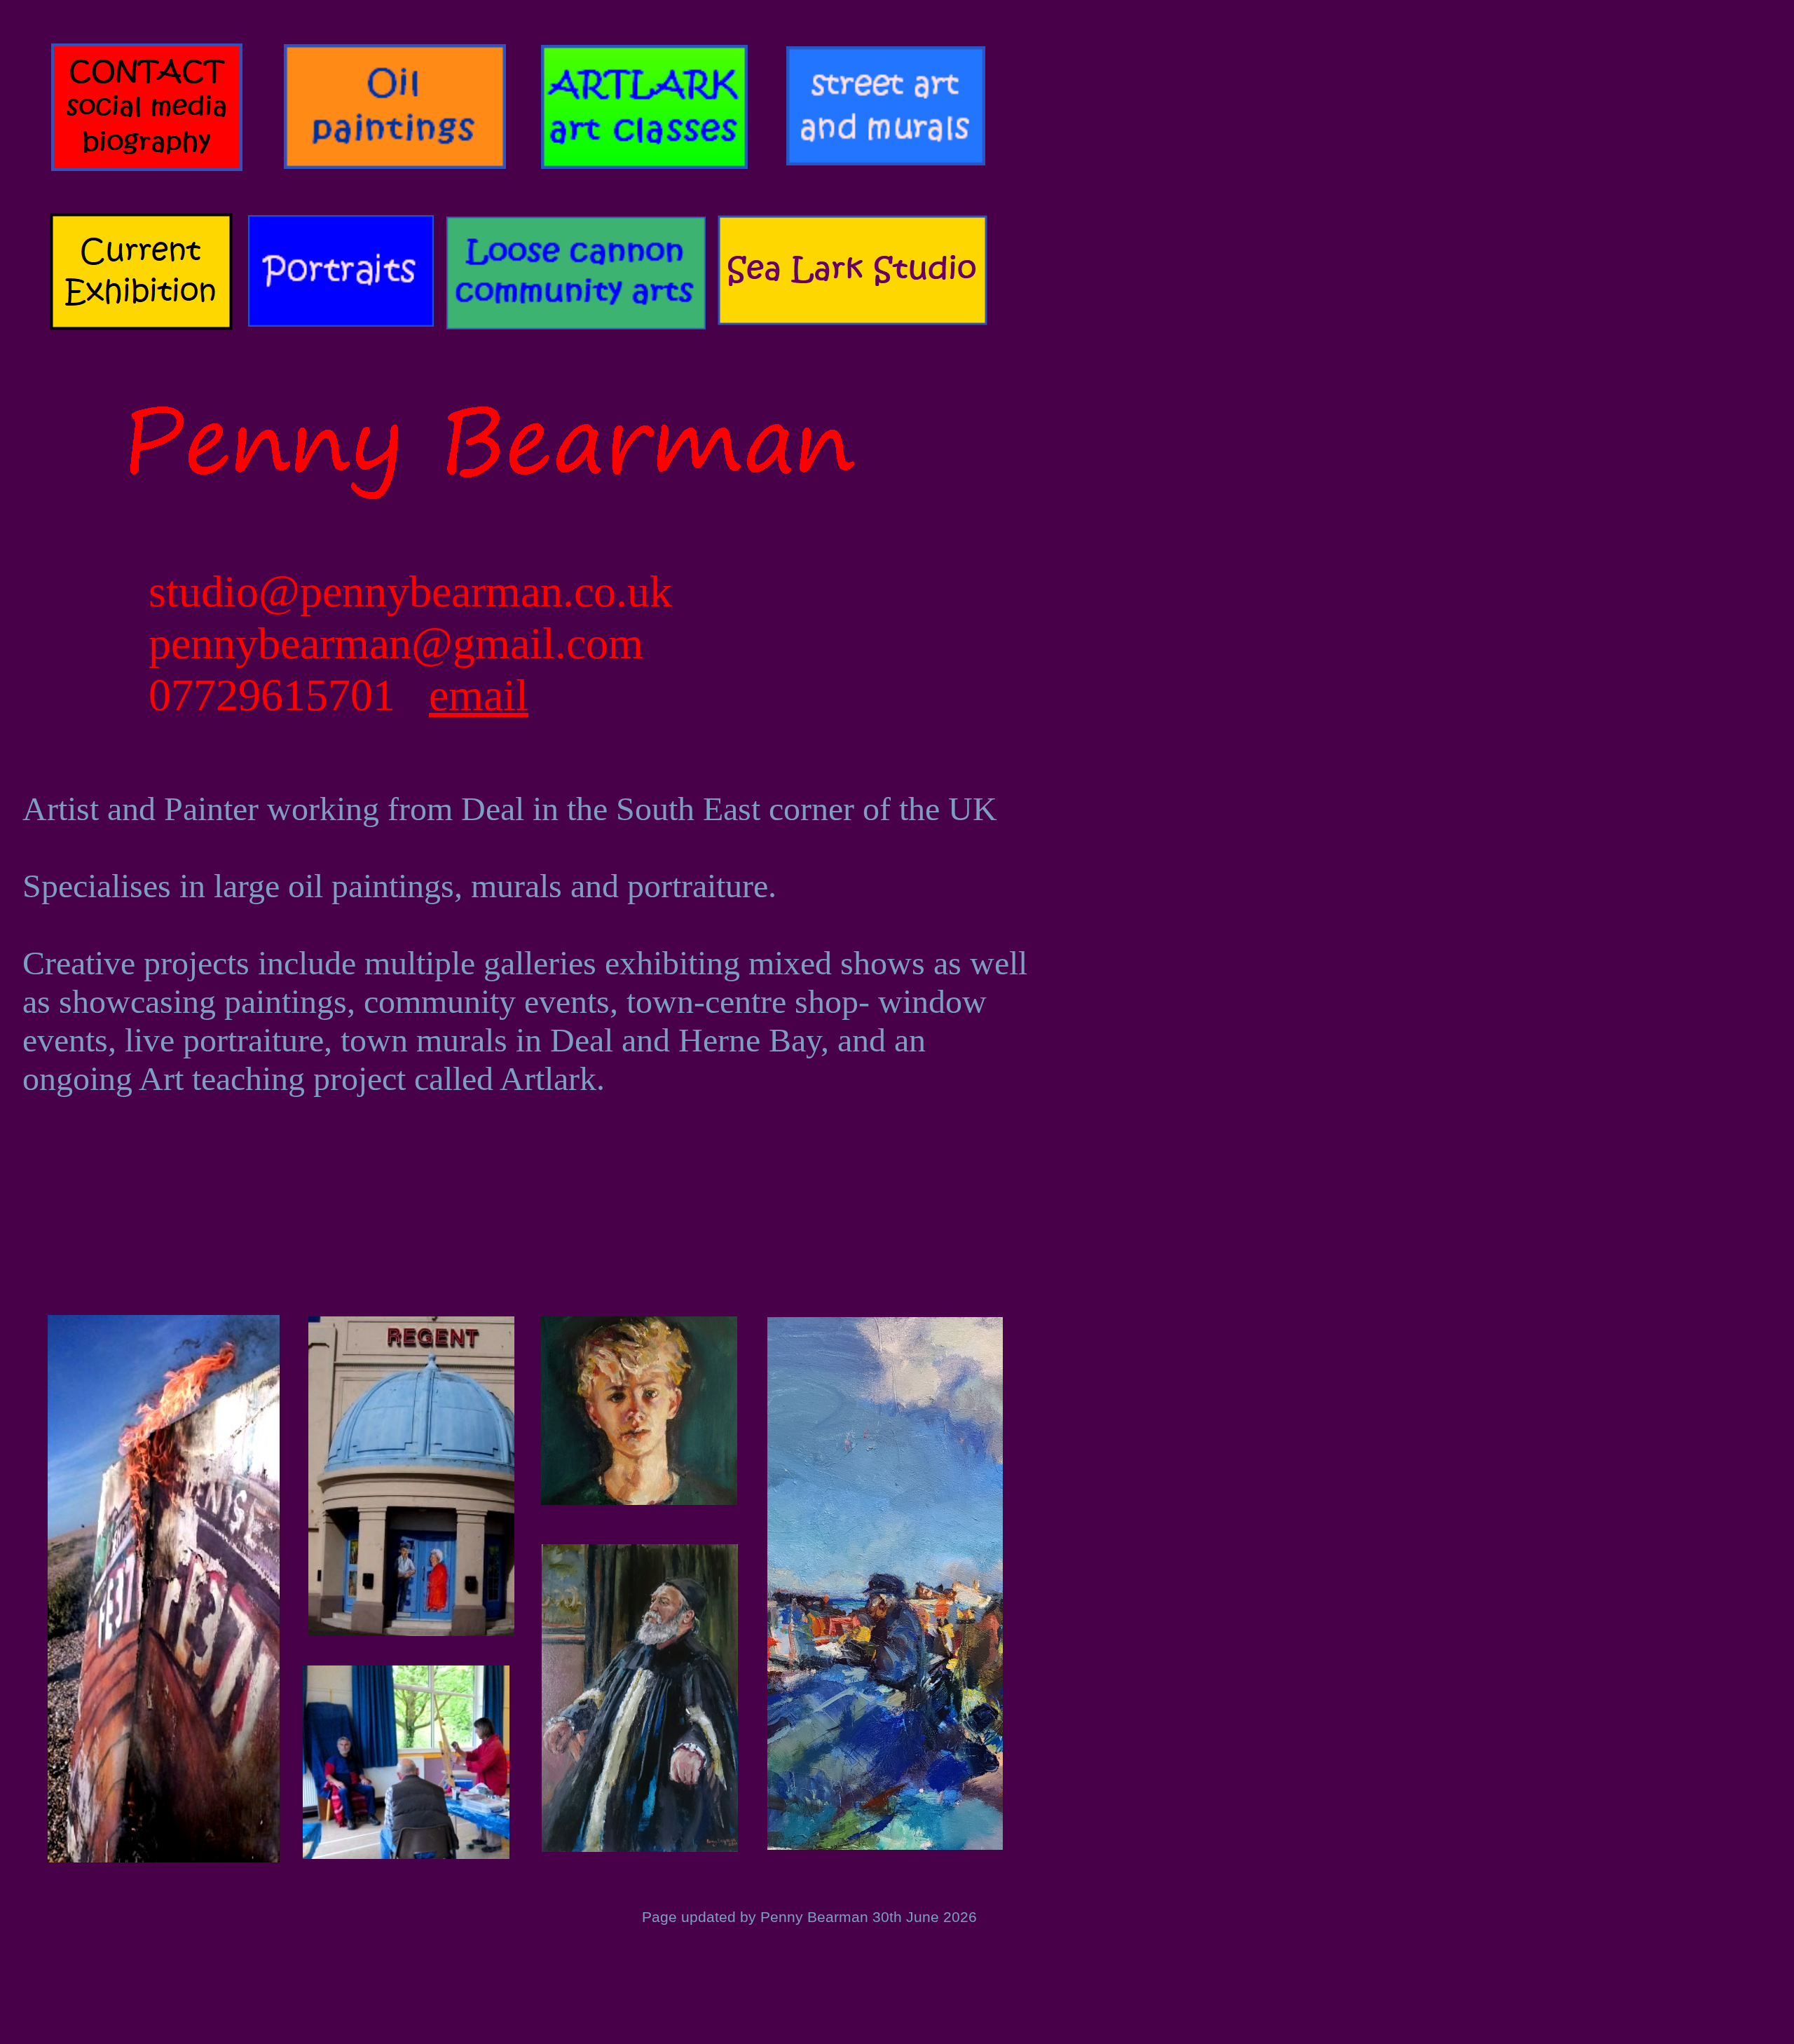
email (479, 695)
